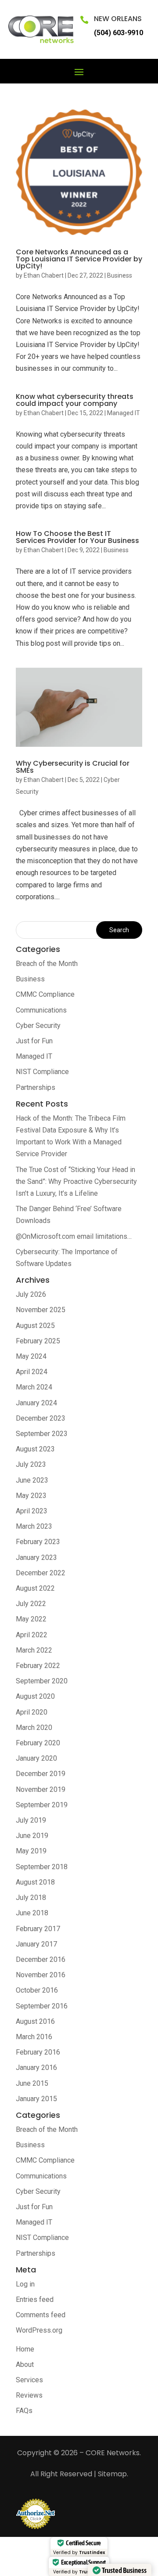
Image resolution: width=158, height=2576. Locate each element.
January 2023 (36, 1558)
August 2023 (35, 1449)
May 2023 (31, 1496)
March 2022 (34, 1650)
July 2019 (31, 1820)
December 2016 (41, 1959)
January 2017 (36, 1944)
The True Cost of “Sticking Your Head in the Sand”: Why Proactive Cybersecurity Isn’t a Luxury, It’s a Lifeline (76, 1181)
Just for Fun (34, 1041)
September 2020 (42, 1681)
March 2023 (34, 1526)
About (25, 2364)
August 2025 (35, 1326)
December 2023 (41, 1418)
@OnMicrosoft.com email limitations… (74, 1236)
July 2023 (31, 1464)
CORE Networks (113, 2453)
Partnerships (36, 1087)
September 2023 (42, 1434)
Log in (25, 2284)
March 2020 (34, 1728)
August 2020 (35, 1696)
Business (120, 275)
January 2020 (36, 1758)
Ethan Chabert (44, 275)
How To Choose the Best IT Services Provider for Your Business (77, 537)
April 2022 (32, 1635)
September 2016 (42, 2006)
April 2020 (32, 1712)
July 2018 (31, 1898)
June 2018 (32, 1913)
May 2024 (31, 1356)
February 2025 (38, 1341)
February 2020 (38, 1743)
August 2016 (35, 2021)
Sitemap (112, 2474)
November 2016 (41, 1975)
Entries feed (35, 2299)
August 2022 (35, 1588)
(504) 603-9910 (118, 33)
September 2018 (42, 1867)
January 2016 (36, 2068)
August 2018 (35, 1882)
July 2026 (31, 1294)
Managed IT (124, 413)
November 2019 (41, 1789)
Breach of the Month (47, 964)
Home (25, 2349)
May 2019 (31, 1851)
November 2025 (41, 1310)
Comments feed (41, 2315)
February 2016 (38, 2052)
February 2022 (38, 1666)
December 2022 (41, 1573)
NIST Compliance (42, 1072)
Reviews (29, 2395)
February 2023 (38, 1542)
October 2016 (37, 1990)
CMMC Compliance (45, 994)
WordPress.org (39, 2330)
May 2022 (31, 1619)
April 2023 (32, 1511)
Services (29, 2380)
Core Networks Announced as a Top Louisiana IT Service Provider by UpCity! (79, 259)
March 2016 (34, 2037)
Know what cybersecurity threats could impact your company (75, 400)
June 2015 (32, 2083)
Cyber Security (38, 1026)
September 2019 (42, 1805)
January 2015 (36, 2099)
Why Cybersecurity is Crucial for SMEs (73, 767)
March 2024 (34, 1387)
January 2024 (36, 1403)
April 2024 (32, 1372)
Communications (41, 1010)
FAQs (24, 2411)
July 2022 (31, 1604)
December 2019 (41, 1774)
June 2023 (32, 1480)
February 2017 (38, 1929)
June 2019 (32, 1836)
